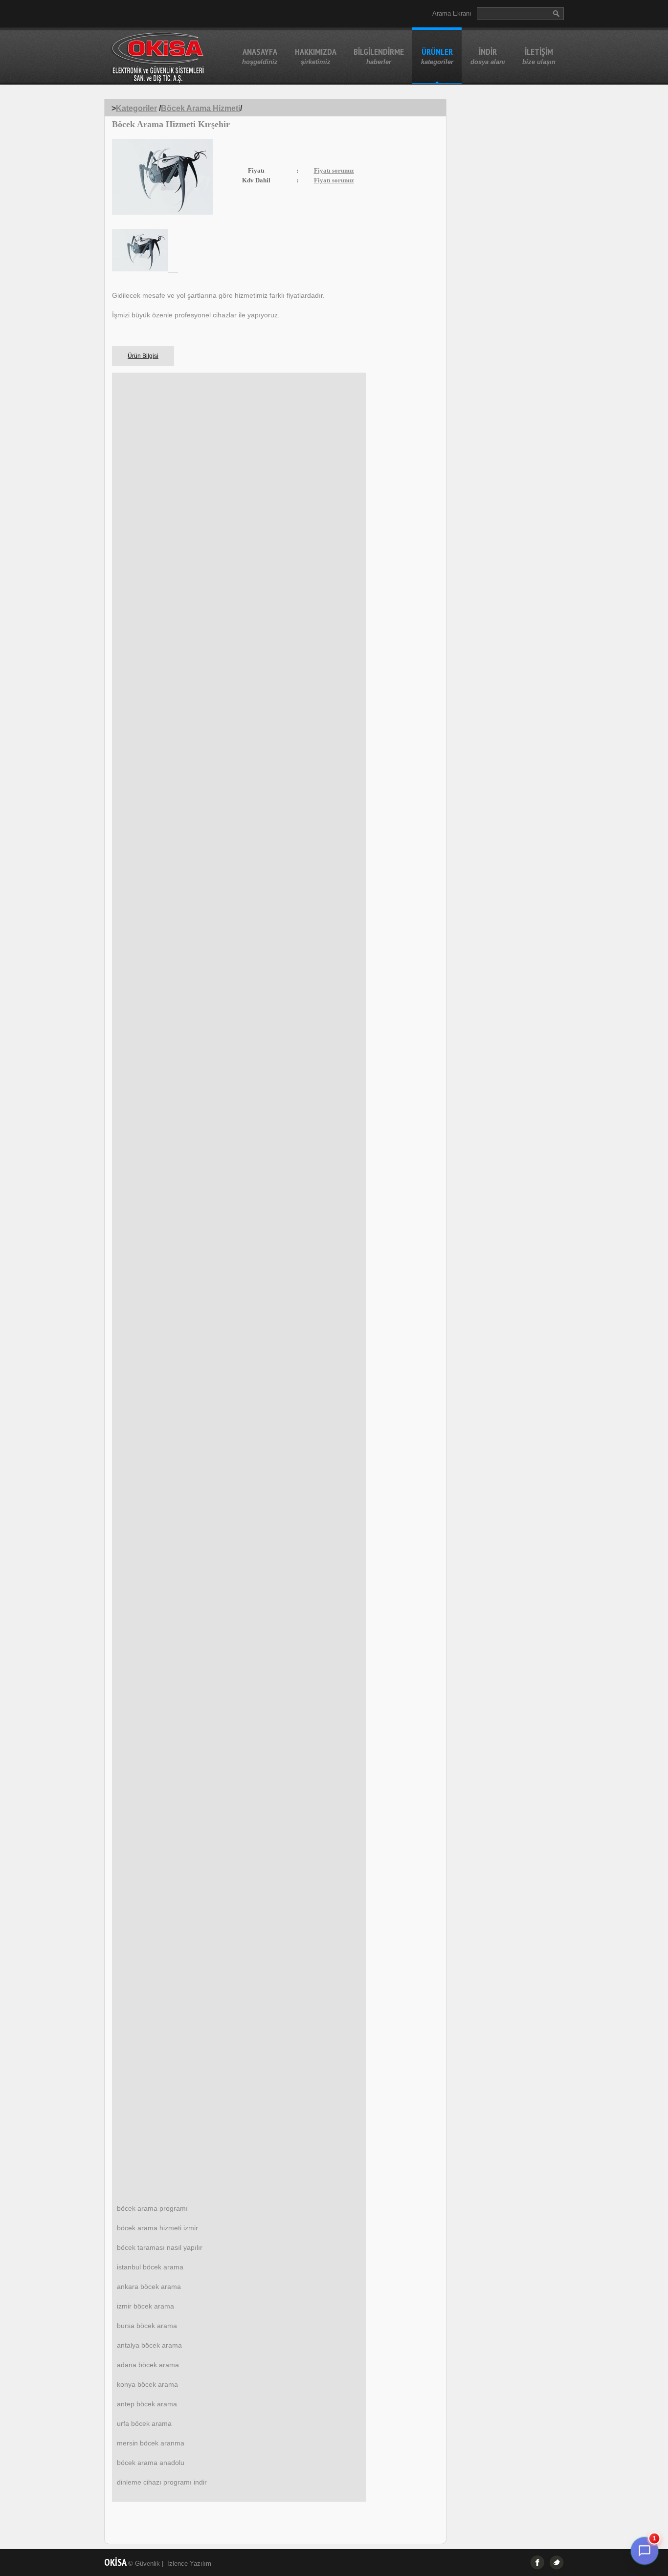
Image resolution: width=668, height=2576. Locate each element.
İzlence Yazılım (189, 2564)
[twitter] (557, 2563)
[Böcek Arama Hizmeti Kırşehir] (145, 269)
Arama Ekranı (452, 13)
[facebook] (537, 2563)
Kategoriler (136, 108)
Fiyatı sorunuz (334, 170)
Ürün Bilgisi (143, 356)
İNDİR (488, 56)
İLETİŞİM (539, 56)
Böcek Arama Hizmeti (200, 108)
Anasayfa (260, 56)
